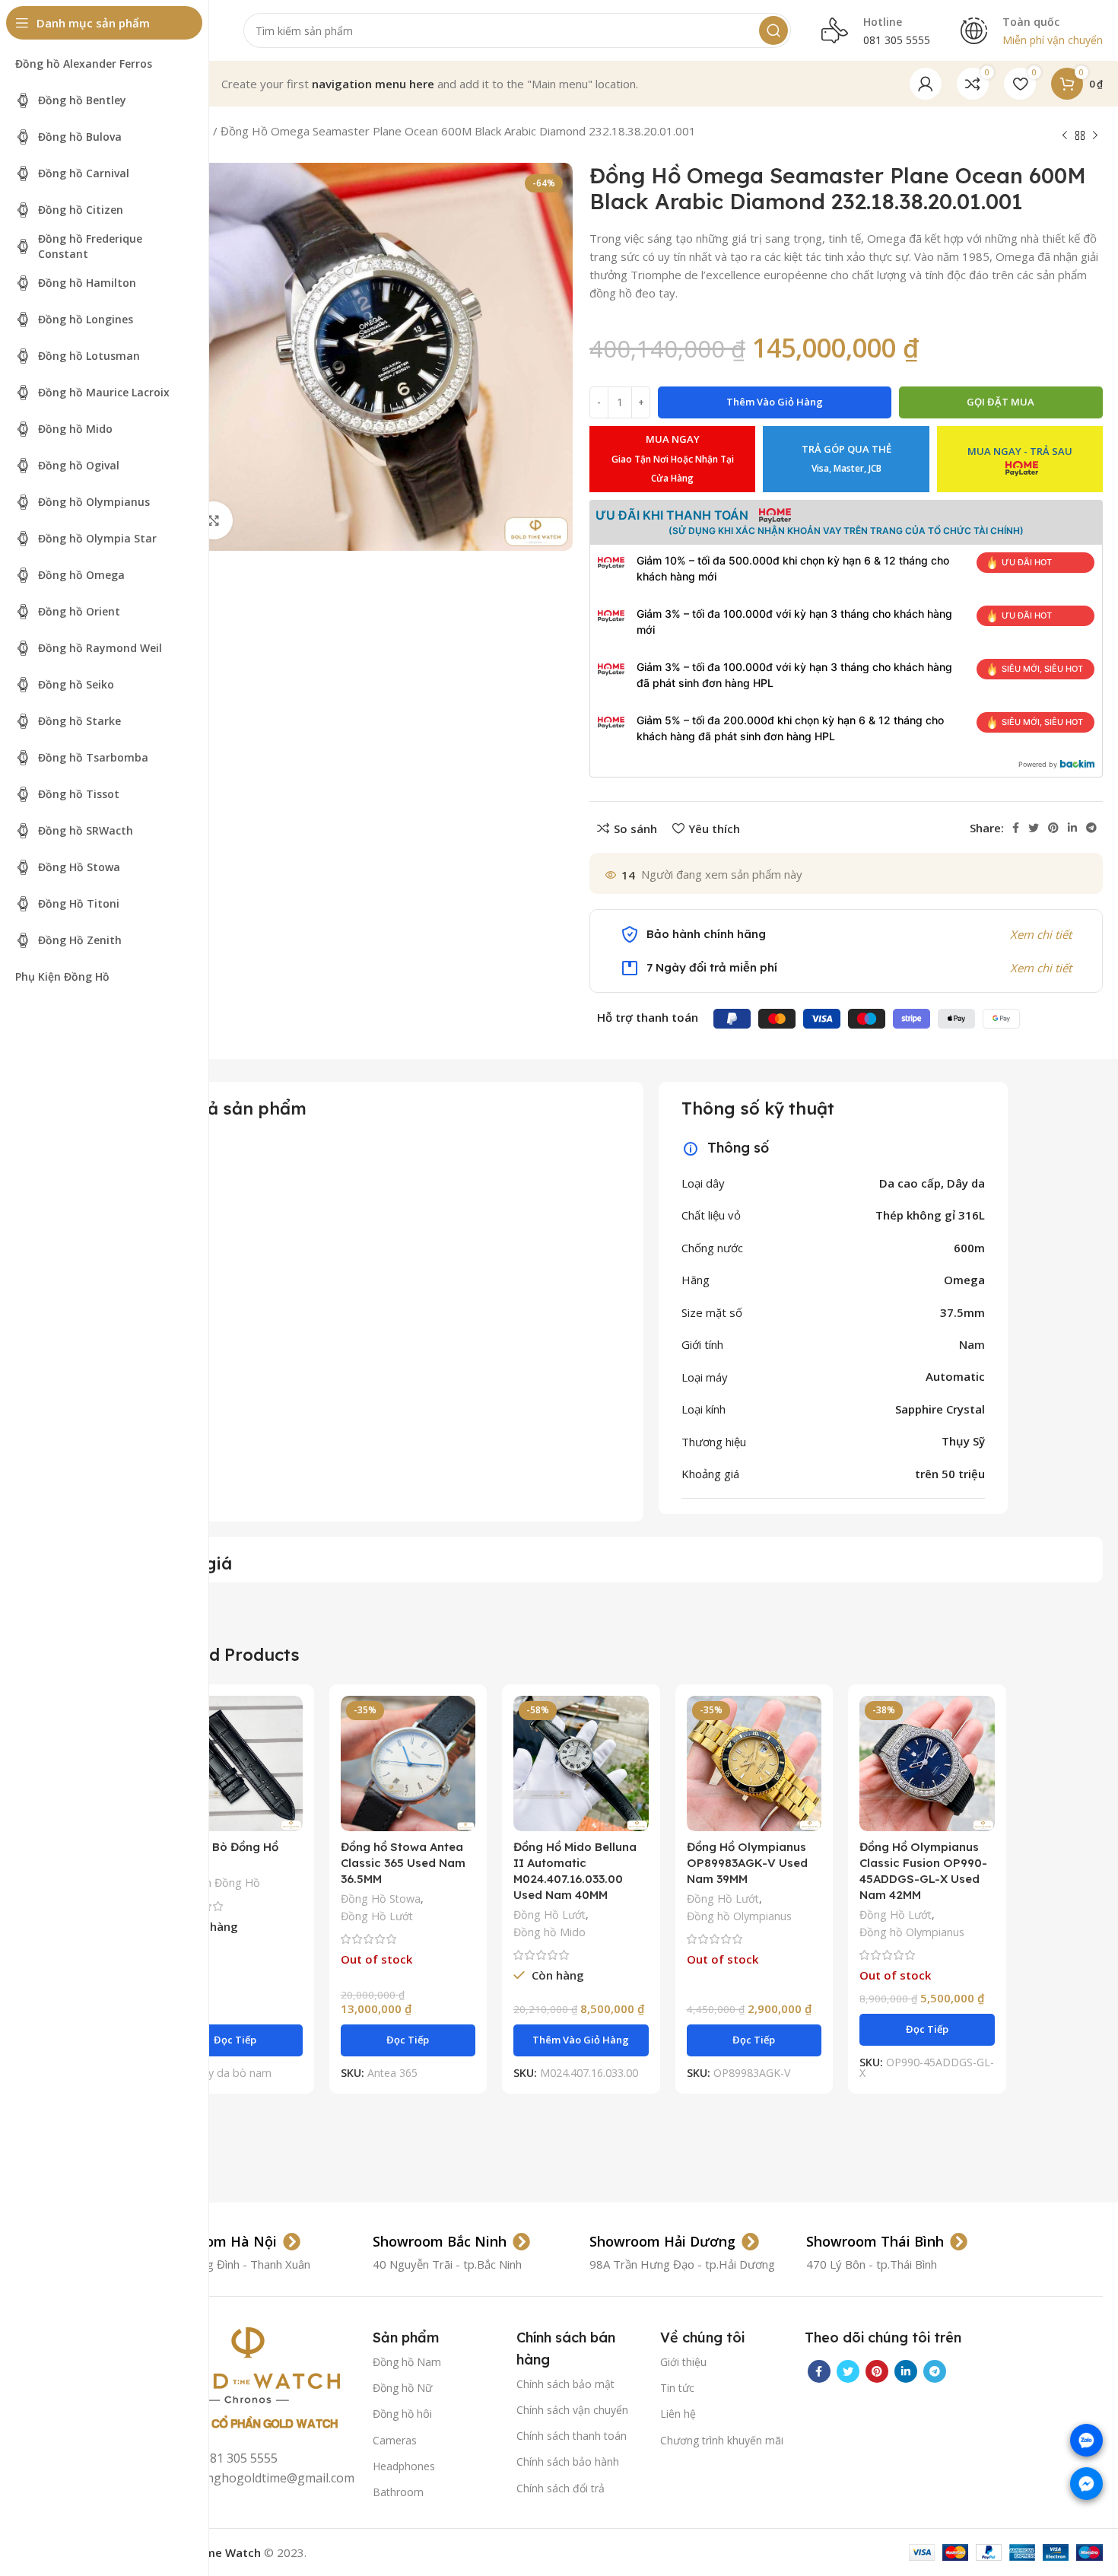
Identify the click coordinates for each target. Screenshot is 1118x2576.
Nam (972, 1344)
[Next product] (1095, 136)
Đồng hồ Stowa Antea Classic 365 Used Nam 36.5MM (403, 1863)
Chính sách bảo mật (565, 2384)
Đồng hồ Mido (549, 1932)
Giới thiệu (683, 2362)
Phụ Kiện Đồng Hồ (214, 1883)
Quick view (291, 1755)
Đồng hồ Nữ (402, 2388)
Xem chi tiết (1041, 934)
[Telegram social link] (1091, 828)
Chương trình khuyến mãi (722, 2440)
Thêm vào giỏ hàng (775, 402)
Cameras (395, 2440)
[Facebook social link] (1016, 828)
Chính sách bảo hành (568, 2462)
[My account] (926, 84)
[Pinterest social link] (1053, 828)
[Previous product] (1065, 136)
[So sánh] (291, 1721)
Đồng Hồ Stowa (381, 1899)
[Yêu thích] (291, 1789)
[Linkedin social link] (1072, 828)
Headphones (404, 2466)
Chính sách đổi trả (561, 2488)
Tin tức (677, 2388)
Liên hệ (678, 2414)
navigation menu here (373, 84)
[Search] (773, 30)
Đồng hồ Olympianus (739, 1916)
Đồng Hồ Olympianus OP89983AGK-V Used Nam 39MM (747, 1863)
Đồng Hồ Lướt (377, 1916)
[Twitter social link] (1034, 828)
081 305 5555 (897, 40)
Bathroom (398, 2492)
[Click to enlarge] (214, 520)
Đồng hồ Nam (407, 2362)
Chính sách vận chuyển (572, 2410)
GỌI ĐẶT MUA (1000, 402)
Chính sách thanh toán (572, 2436)
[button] (581, 2040)
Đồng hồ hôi (402, 2414)
